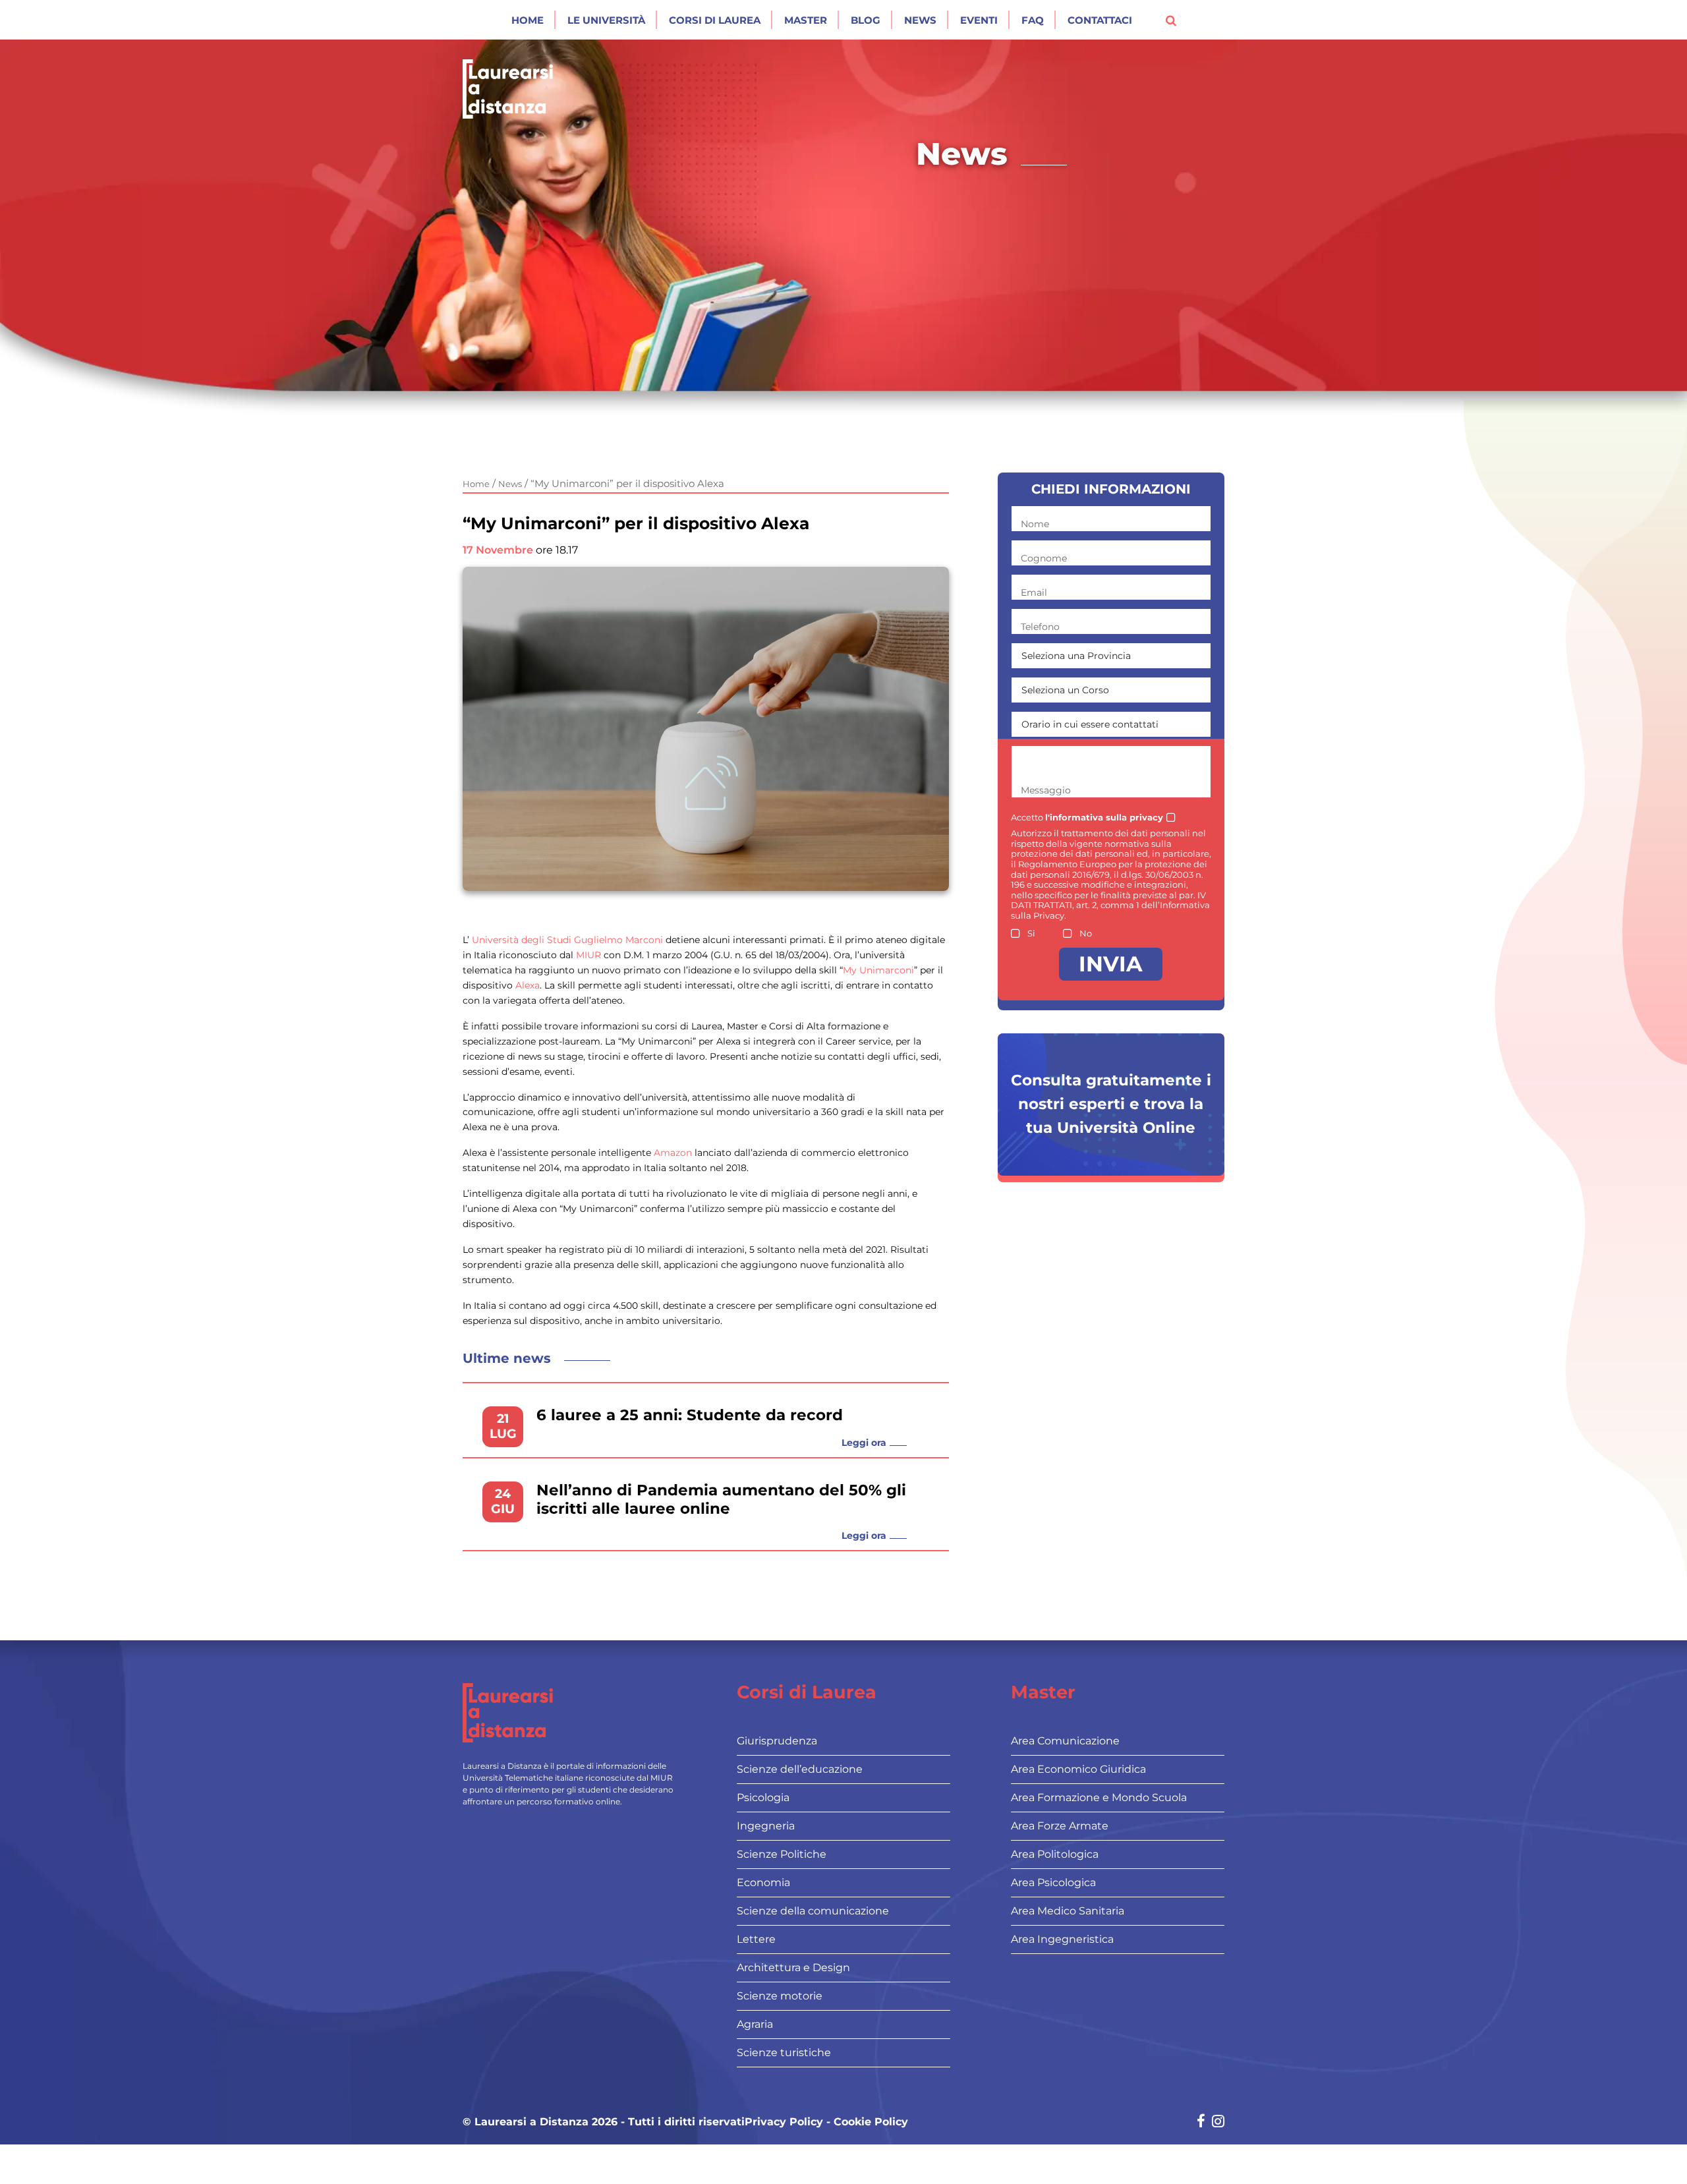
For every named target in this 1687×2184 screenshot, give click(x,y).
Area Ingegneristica (1062, 1939)
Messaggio (1046, 790)
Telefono (1040, 627)
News (920, 20)
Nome (1035, 524)
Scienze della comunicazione (813, 1911)
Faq (1033, 20)
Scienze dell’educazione (800, 1769)
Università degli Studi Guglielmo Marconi (567, 940)
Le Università (606, 20)
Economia (763, 1882)
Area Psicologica (1053, 1882)
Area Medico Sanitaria (1068, 1911)
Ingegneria (766, 1826)
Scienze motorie (780, 1996)
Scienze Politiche (782, 1854)
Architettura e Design (793, 1968)
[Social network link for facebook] (1201, 2122)
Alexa (528, 985)
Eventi (979, 20)
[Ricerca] (1171, 20)
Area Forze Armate (1060, 1826)
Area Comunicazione (1065, 1741)
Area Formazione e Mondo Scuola (1099, 1797)
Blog (866, 20)
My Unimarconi (878, 970)
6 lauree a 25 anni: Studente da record (690, 1415)
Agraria (755, 2024)
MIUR (588, 955)
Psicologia (763, 1797)
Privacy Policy (784, 2122)
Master (806, 20)
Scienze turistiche (784, 2053)
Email (1034, 592)
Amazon (673, 1153)
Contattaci (1100, 20)
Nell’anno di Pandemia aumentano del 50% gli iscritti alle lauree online (721, 1500)
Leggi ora (864, 1443)
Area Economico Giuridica (1078, 1769)
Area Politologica (1055, 1854)
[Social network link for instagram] (1218, 2122)
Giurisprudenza (777, 1741)
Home (528, 20)
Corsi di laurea (715, 20)
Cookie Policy (871, 2122)
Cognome (1044, 558)
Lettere (756, 1939)
